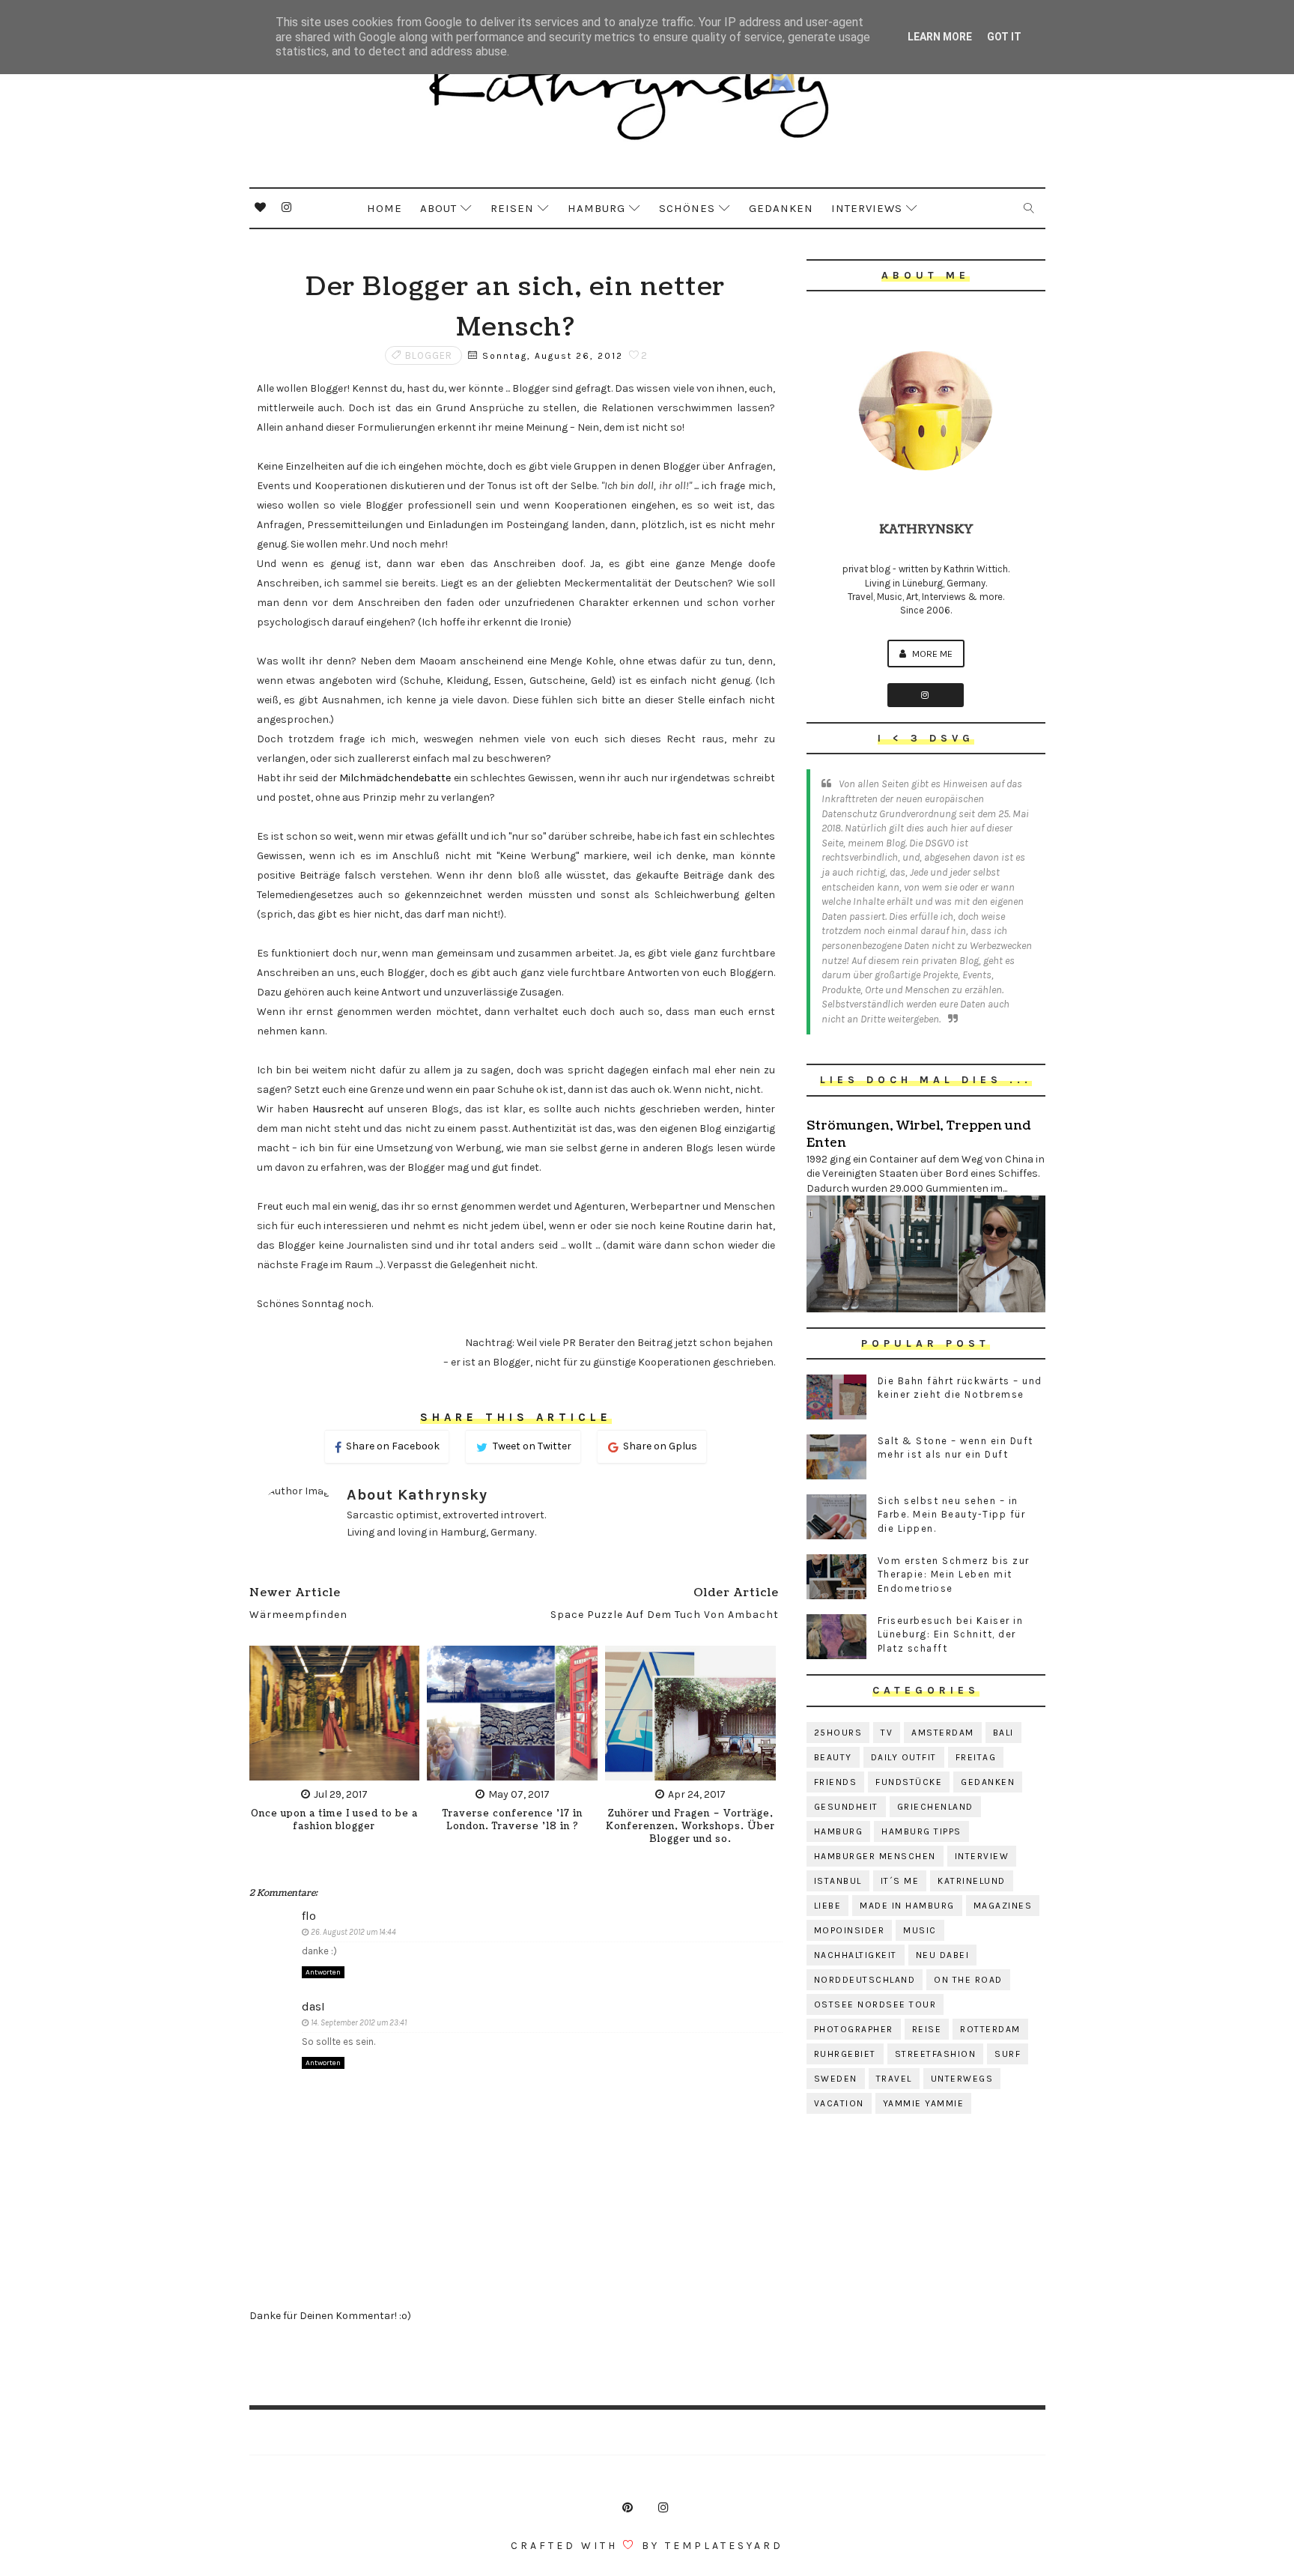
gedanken (988, 1782)
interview (982, 1856)
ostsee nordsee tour (875, 2004)
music (920, 1930)
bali (1003, 1733)
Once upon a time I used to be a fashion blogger (334, 1820)
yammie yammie (924, 2103)
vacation (839, 2103)
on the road (968, 1980)
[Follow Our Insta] (926, 695)
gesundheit (846, 1807)
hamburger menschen (875, 1856)
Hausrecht (338, 1109)
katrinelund (972, 1881)
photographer (854, 2029)
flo (309, 1916)
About (438, 208)
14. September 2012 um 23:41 (359, 2023)
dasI (313, 2006)
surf (1008, 2054)
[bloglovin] (261, 207)
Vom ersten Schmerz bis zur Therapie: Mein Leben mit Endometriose (954, 1574)
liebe (828, 1906)
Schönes (687, 208)
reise (927, 2029)
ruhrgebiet (845, 2054)
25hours (838, 1733)
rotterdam (990, 2029)
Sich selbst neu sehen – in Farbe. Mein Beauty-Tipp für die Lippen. (952, 1514)
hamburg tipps (921, 1831)
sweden (836, 2079)
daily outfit (904, 1757)
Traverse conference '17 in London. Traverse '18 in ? (513, 1820)
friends (836, 1782)
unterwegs (962, 2079)
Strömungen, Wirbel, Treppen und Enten (918, 1134)
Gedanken (781, 208)
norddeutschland (865, 1980)
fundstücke (909, 1782)
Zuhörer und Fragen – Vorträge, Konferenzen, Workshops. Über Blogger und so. (690, 1827)
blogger (429, 355)
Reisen (512, 208)
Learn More (940, 37)
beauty (833, 1757)
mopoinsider (850, 1930)
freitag (976, 1757)
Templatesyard (724, 2546)
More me (931, 654)
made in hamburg (907, 1906)
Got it (1004, 37)
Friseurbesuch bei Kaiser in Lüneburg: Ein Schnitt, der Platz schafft (951, 1634)
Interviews (867, 208)
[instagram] (287, 207)
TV (887, 1733)
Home (385, 208)
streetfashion (936, 2054)
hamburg (839, 1831)
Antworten (323, 1972)
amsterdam (943, 1733)
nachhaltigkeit (856, 1955)
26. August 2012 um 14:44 (353, 1932)
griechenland (935, 1807)
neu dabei (943, 1955)
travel (894, 2079)
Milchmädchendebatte (395, 778)
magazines (1003, 1906)
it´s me (900, 1881)
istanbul (838, 1881)
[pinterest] (628, 2508)
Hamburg (596, 208)
